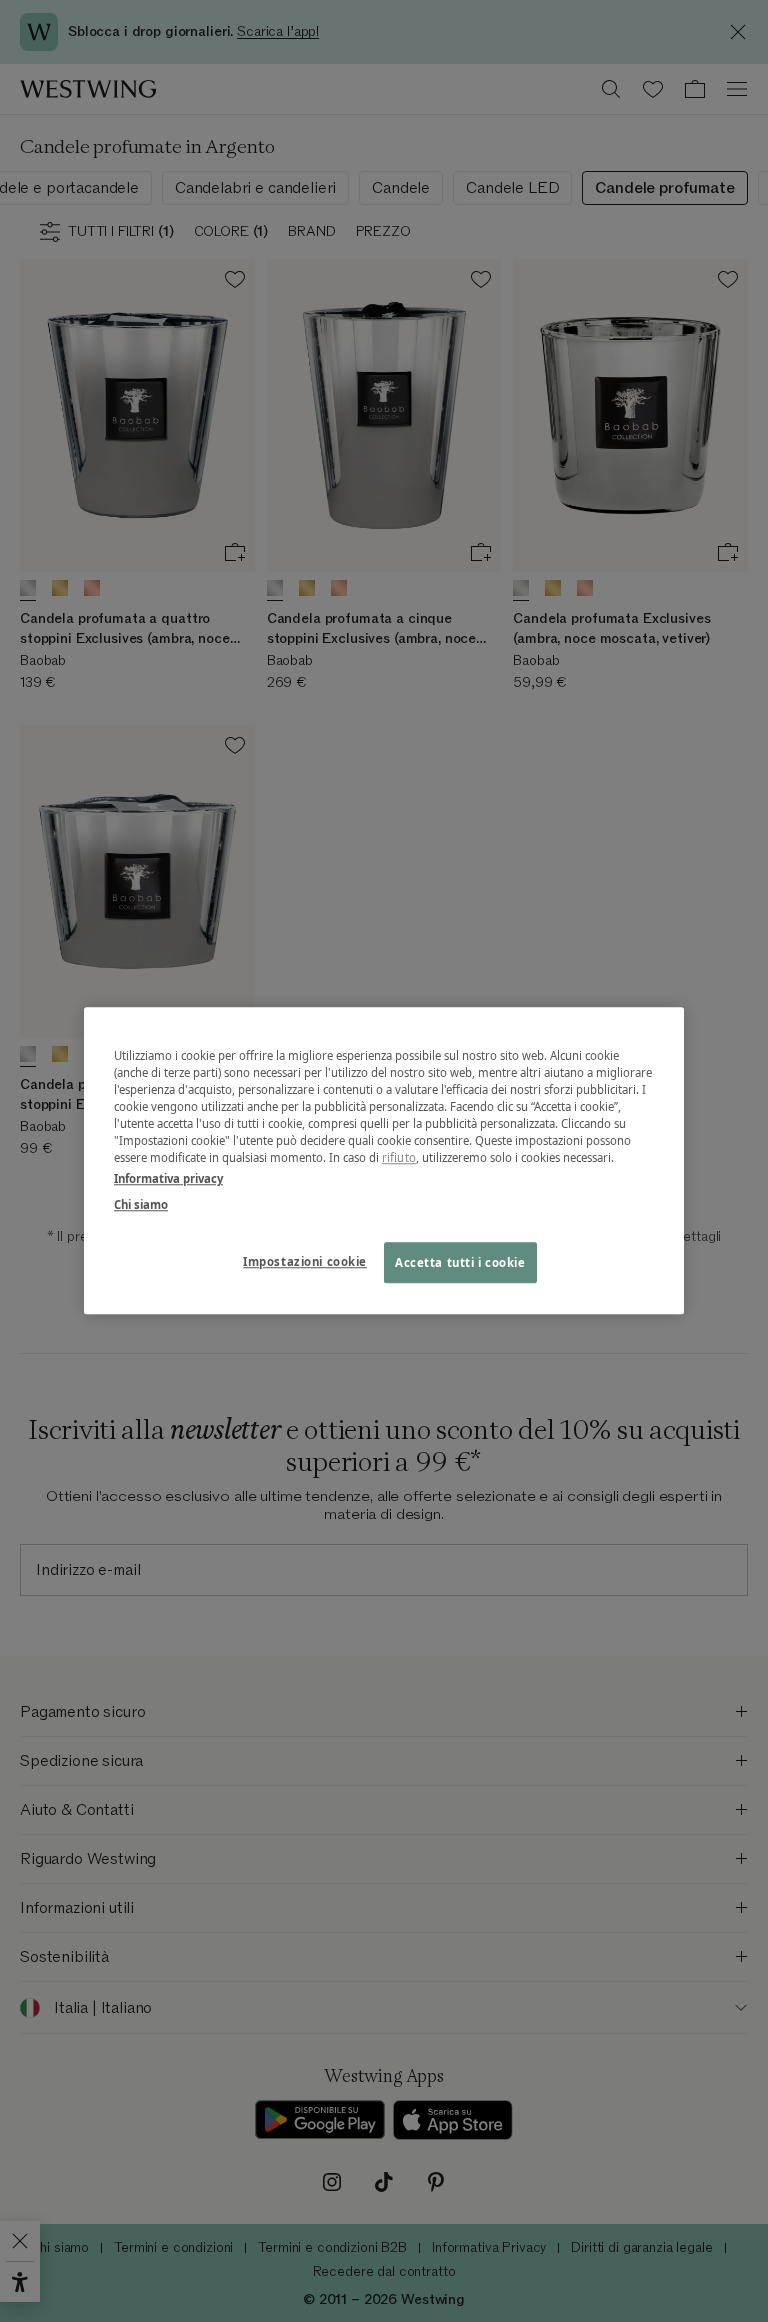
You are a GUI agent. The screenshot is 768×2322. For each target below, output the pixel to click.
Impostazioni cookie (305, 1261)
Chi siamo (141, 1204)
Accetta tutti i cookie (460, 1262)
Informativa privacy (168, 1179)
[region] (384, 1160)
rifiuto (399, 1158)
